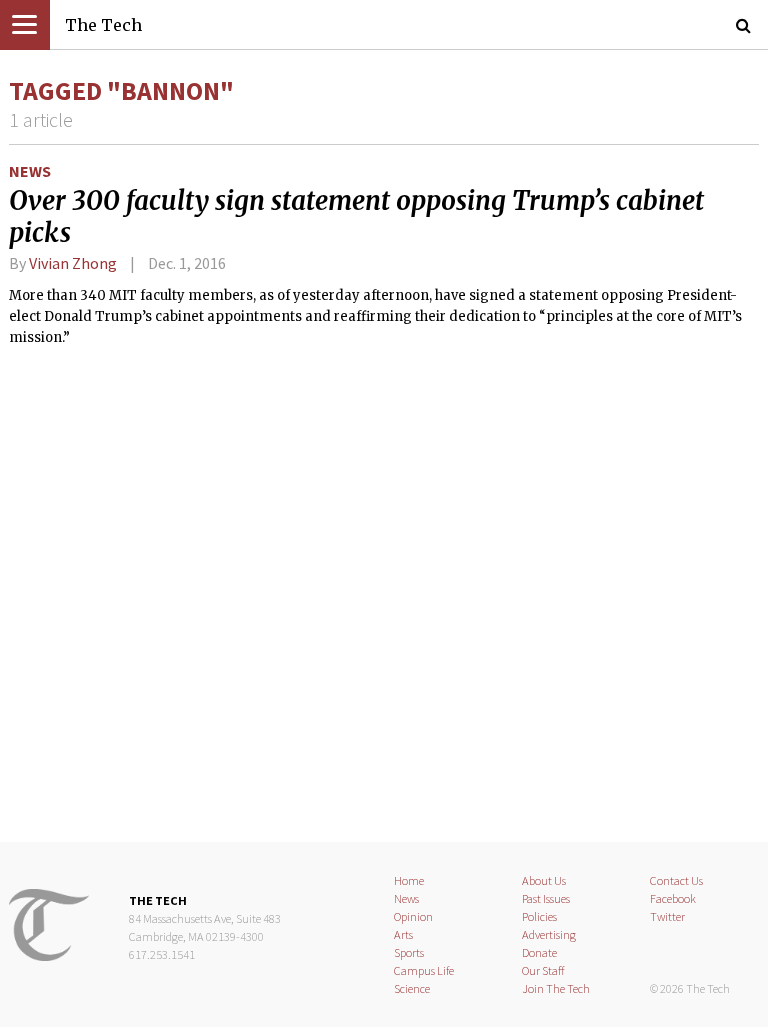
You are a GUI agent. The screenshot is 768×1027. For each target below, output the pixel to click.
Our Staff (543, 970)
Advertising (549, 934)
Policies (539, 916)
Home (409, 880)
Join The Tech (556, 988)
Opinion (413, 916)
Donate (539, 952)
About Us (544, 880)
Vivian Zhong (73, 263)
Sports (409, 952)
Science (412, 988)
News (30, 171)
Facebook (673, 898)
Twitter (667, 916)
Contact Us (676, 880)
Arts (403, 934)
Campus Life (424, 970)
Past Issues (546, 898)
